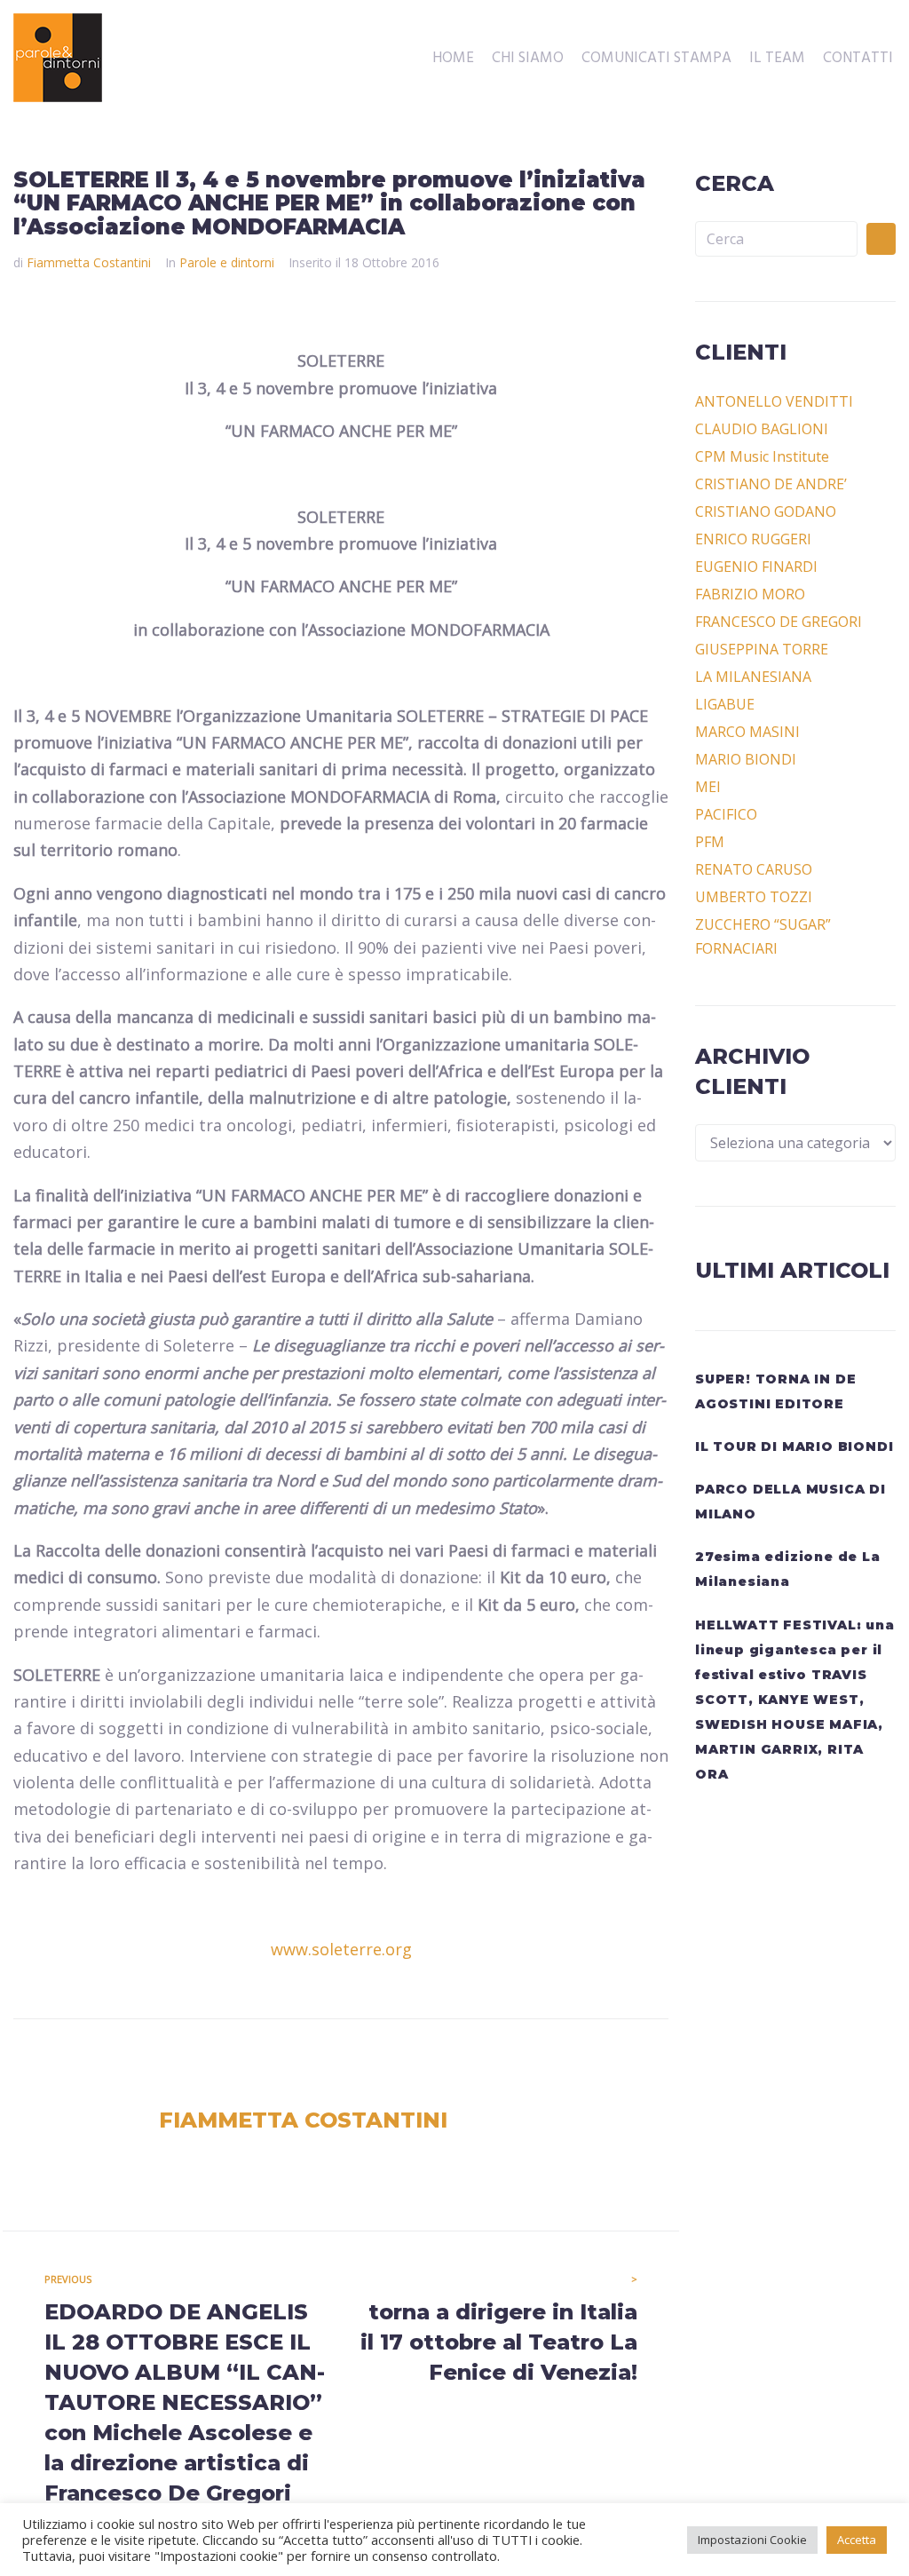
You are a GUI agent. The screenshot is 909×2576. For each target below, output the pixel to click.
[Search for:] (776, 239)
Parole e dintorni (227, 262)
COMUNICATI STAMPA (656, 59)
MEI (708, 787)
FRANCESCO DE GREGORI (779, 622)
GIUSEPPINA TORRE (762, 649)
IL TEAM (777, 59)
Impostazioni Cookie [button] (752, 2540)
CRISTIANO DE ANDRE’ (771, 484)
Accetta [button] (857, 2540)
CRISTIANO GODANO (766, 511)
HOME (453, 59)
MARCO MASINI (747, 732)
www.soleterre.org (341, 1949)
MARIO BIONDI (746, 759)
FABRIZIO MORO (750, 594)
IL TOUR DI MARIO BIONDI (794, 1447)
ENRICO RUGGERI (753, 539)
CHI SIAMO (528, 59)
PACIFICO (726, 814)
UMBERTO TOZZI (754, 897)
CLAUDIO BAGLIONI (762, 429)
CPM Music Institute (762, 456)
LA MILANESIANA (753, 677)
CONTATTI (858, 59)
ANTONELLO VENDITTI (774, 401)
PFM (710, 842)
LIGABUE (725, 704)
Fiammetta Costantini (89, 262)
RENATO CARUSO (754, 869)
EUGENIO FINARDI (756, 567)
